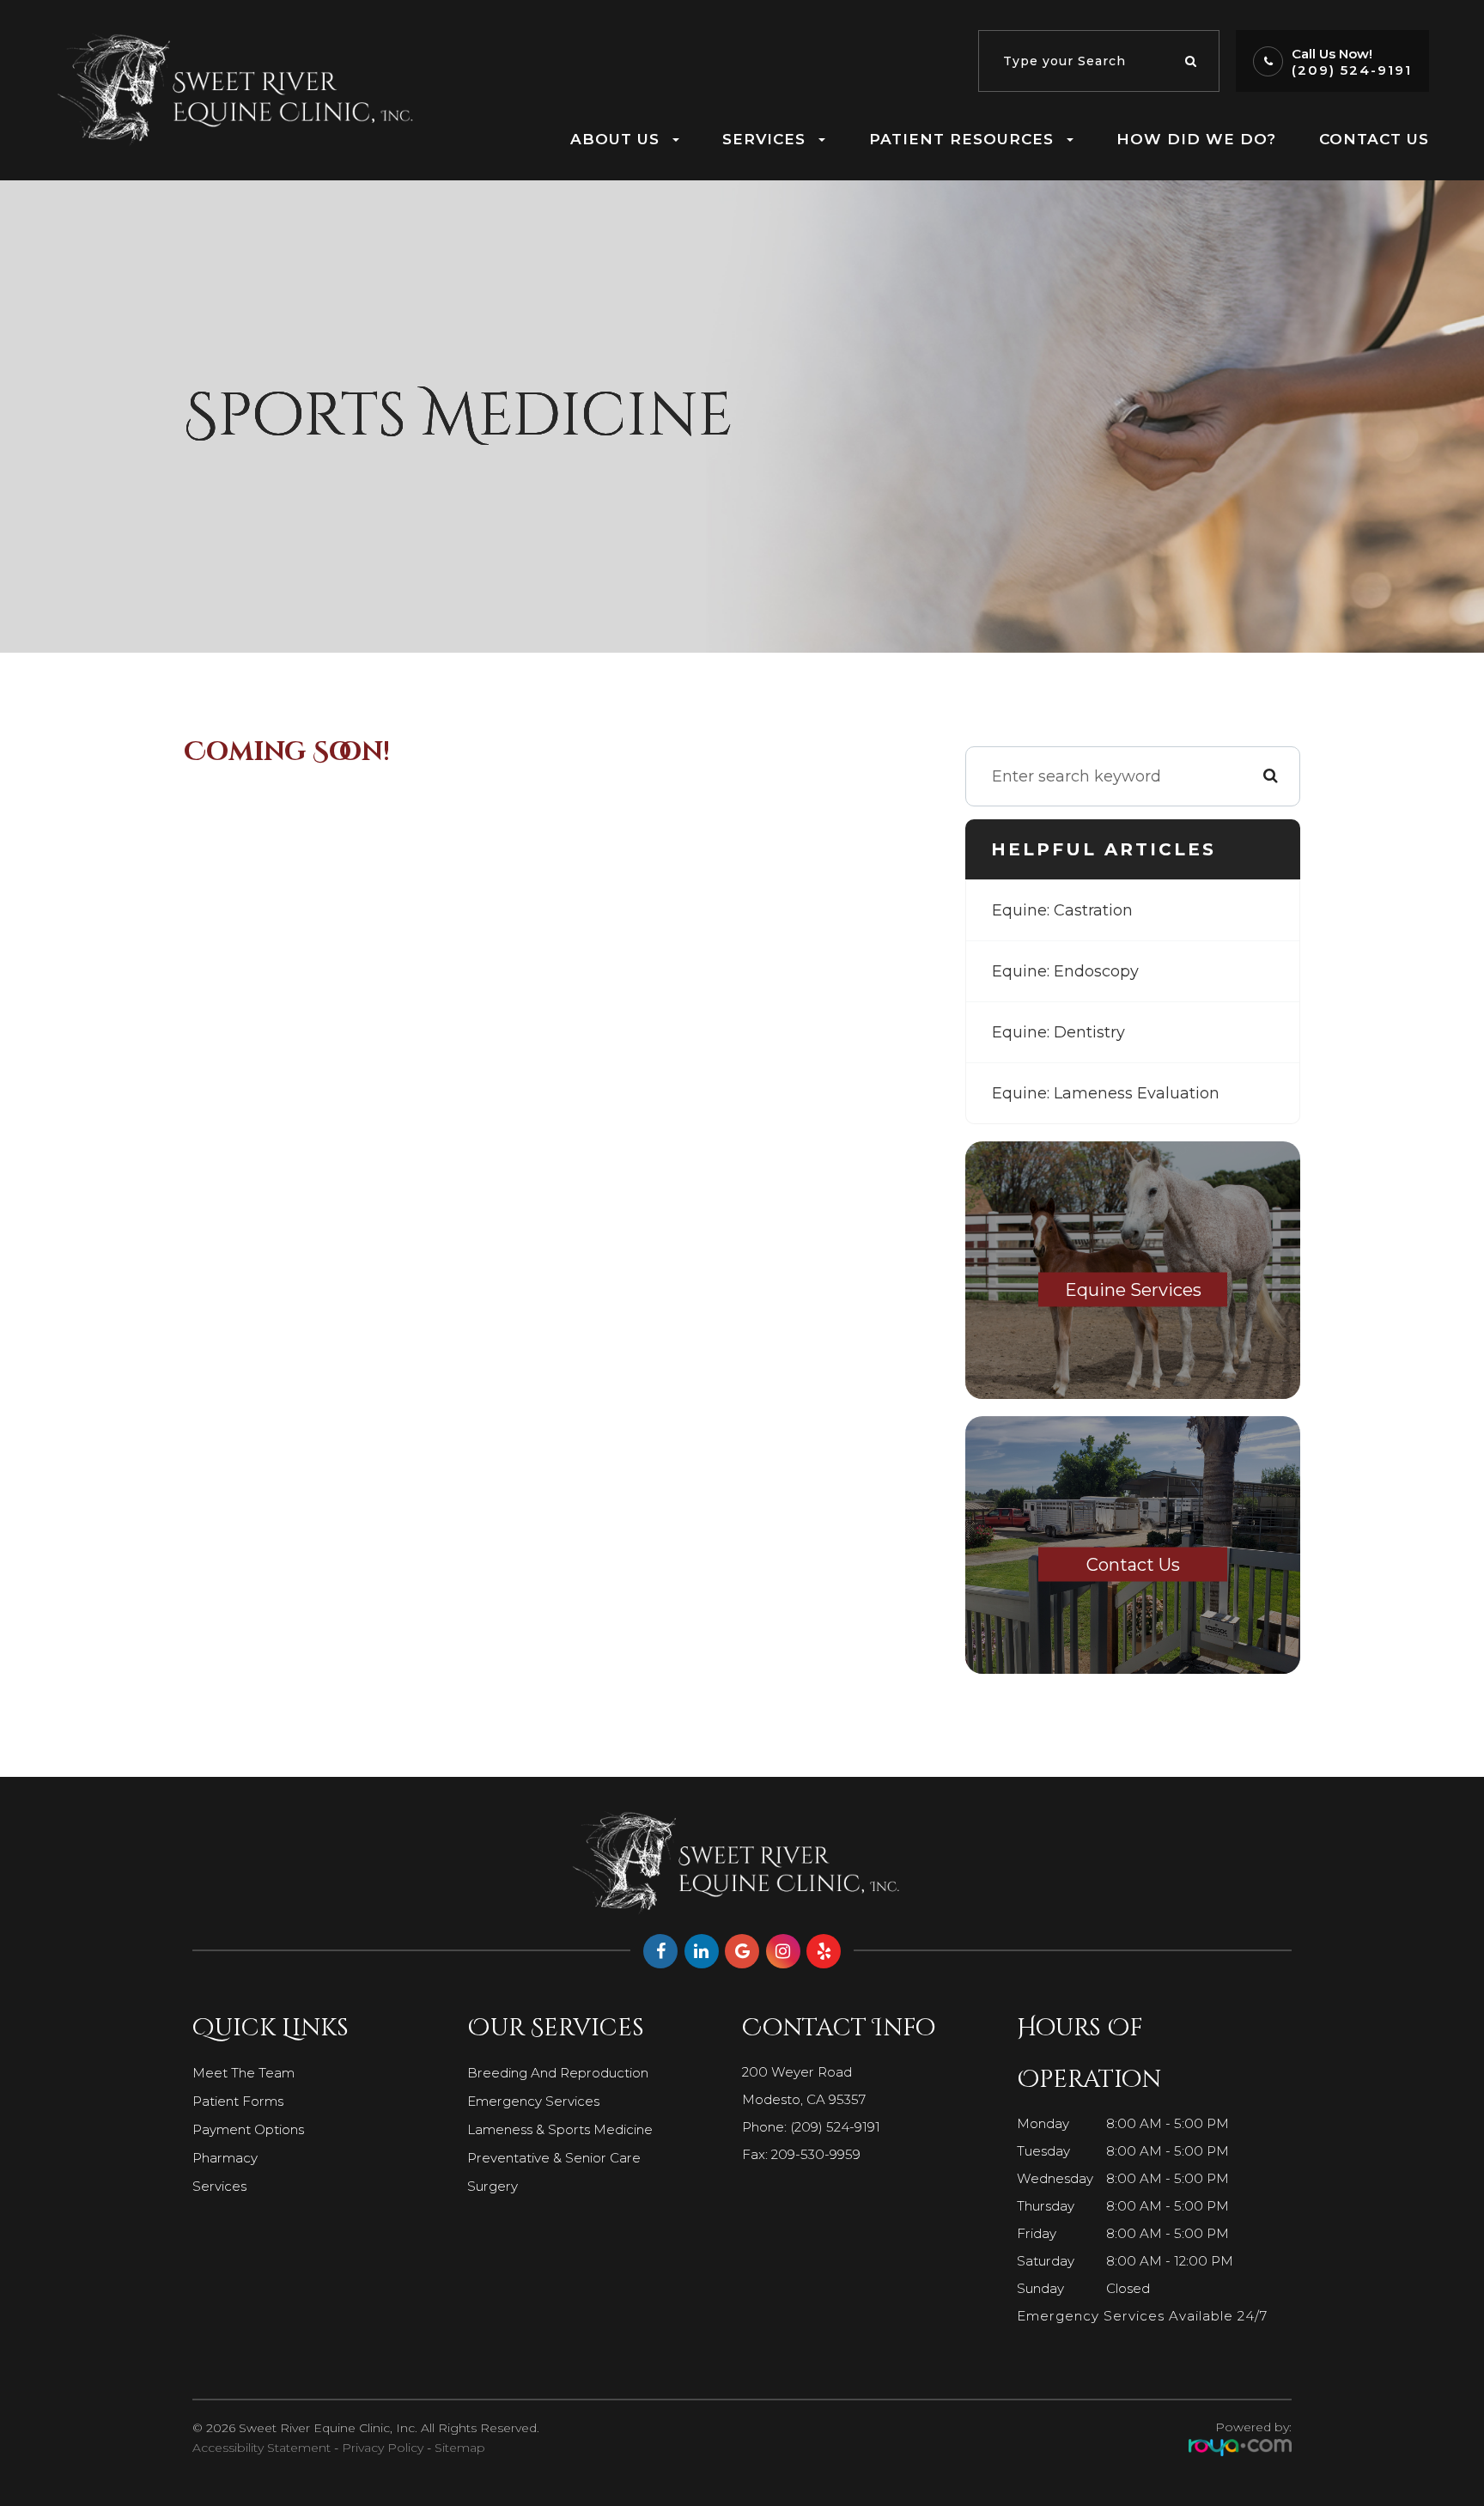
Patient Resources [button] (961, 139)
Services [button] (764, 139)
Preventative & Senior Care (554, 2158)
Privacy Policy (383, 2448)
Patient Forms (238, 2101)
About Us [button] (615, 139)
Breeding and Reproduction (558, 2073)
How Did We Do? (1196, 139)
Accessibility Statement (262, 2448)
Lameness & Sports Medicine (560, 2129)
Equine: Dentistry (1058, 1032)
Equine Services (1133, 1290)
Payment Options (248, 2129)
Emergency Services (533, 2101)
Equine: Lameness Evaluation (1106, 1093)
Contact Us (1374, 139)
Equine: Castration (1062, 910)
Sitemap (460, 2448)
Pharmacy (225, 2158)
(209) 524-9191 (1352, 70)
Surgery (493, 2186)
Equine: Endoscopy (1065, 971)
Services (219, 2186)
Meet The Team (243, 2073)
